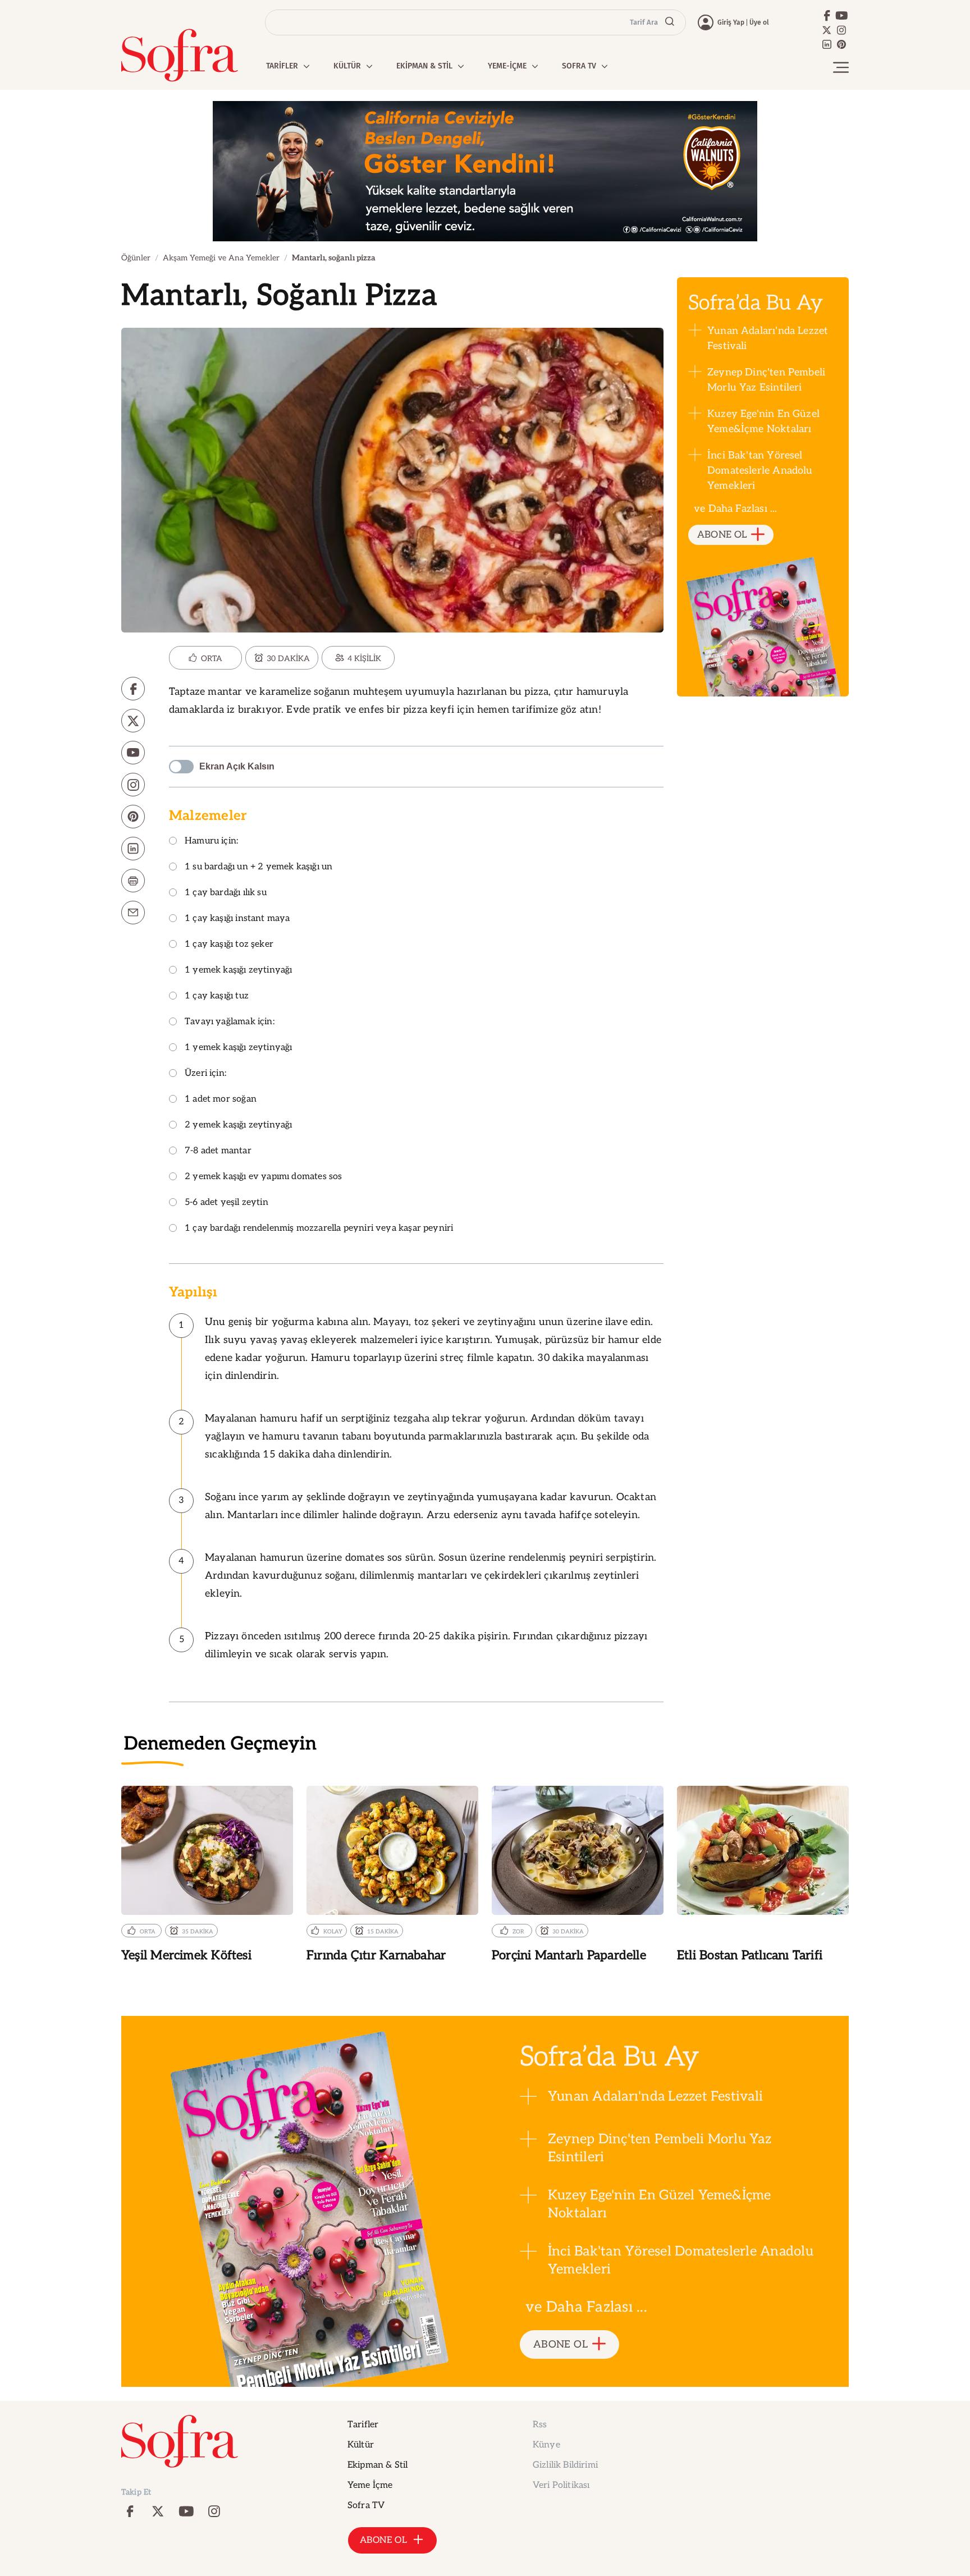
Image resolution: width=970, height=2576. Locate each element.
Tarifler (363, 2425)
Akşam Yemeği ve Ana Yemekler (221, 258)
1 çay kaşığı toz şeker (229, 945)
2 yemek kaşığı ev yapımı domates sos (263, 1177)
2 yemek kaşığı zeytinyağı (239, 1126)
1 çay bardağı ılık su (226, 893)
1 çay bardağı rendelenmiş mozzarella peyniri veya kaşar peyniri (319, 1229)
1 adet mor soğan (221, 1100)
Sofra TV (366, 2506)
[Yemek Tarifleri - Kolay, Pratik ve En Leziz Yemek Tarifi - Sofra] (180, 55)
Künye (546, 2445)
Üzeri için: (205, 1074)
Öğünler (136, 258)
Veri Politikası (561, 2485)
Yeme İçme (370, 2485)
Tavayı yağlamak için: (230, 1022)
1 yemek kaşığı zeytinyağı (239, 971)
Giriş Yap (731, 22)
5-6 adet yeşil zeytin (227, 1203)
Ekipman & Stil (378, 2465)
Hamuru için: (211, 842)
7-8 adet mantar (218, 1151)
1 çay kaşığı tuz (217, 996)
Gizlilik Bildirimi (565, 2465)
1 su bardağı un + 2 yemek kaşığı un (258, 867)
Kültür (361, 2445)
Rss (540, 2425)
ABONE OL (722, 535)
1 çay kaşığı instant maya (237, 919)
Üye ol (759, 22)
